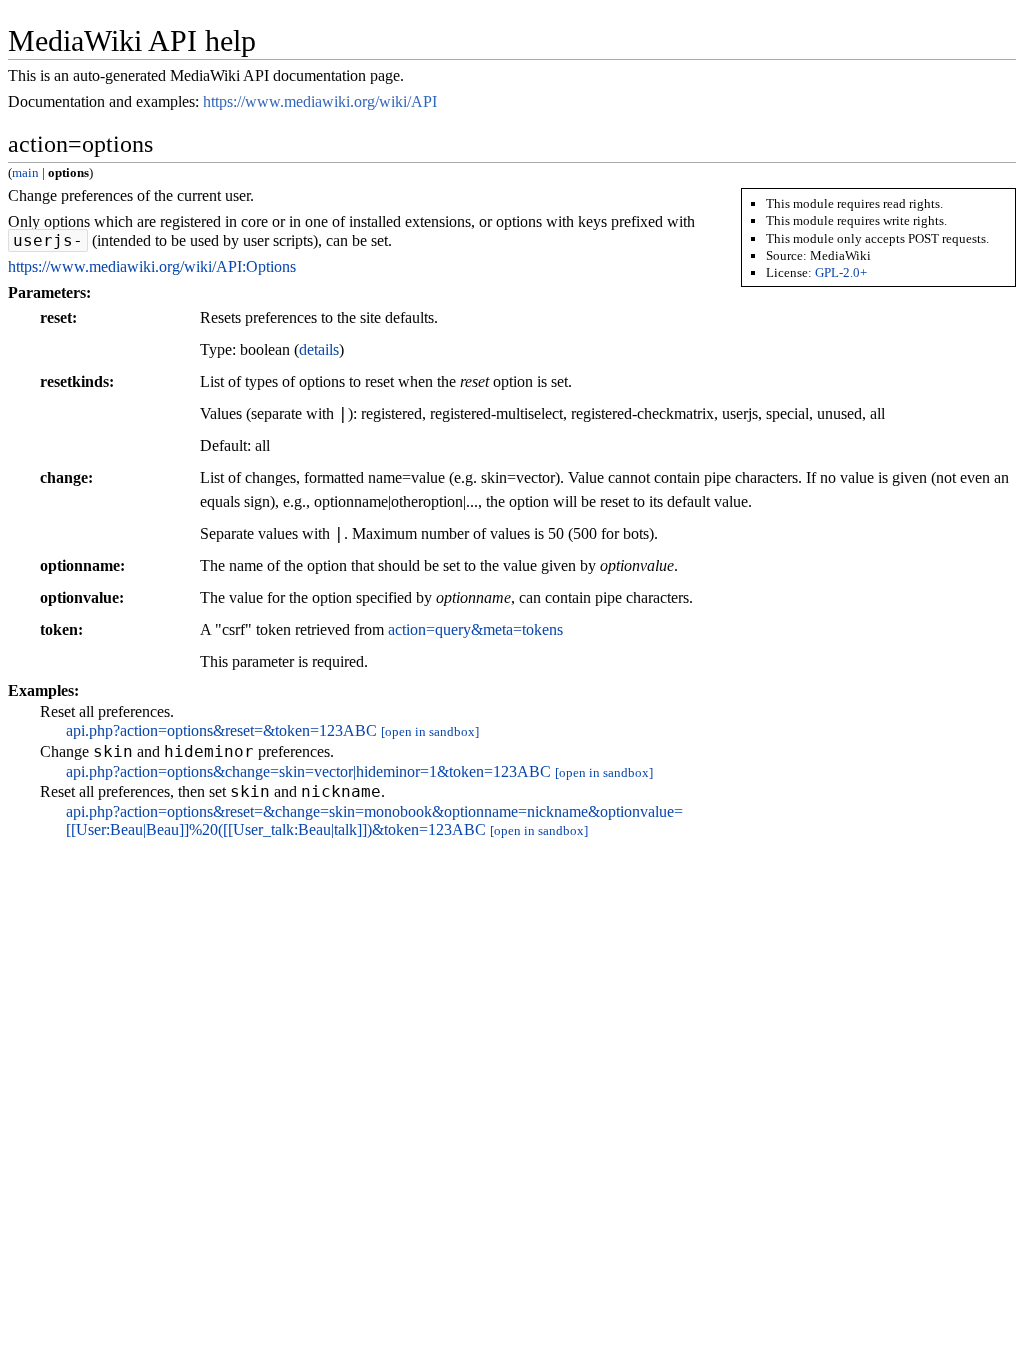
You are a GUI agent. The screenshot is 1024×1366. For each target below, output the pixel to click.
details (319, 349)
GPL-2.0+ (841, 272)
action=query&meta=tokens (475, 629)
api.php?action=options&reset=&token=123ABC (221, 730)
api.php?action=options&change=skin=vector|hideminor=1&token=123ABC (308, 771)
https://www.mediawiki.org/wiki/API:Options (152, 266)
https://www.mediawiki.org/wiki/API (320, 101)
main (25, 172)
